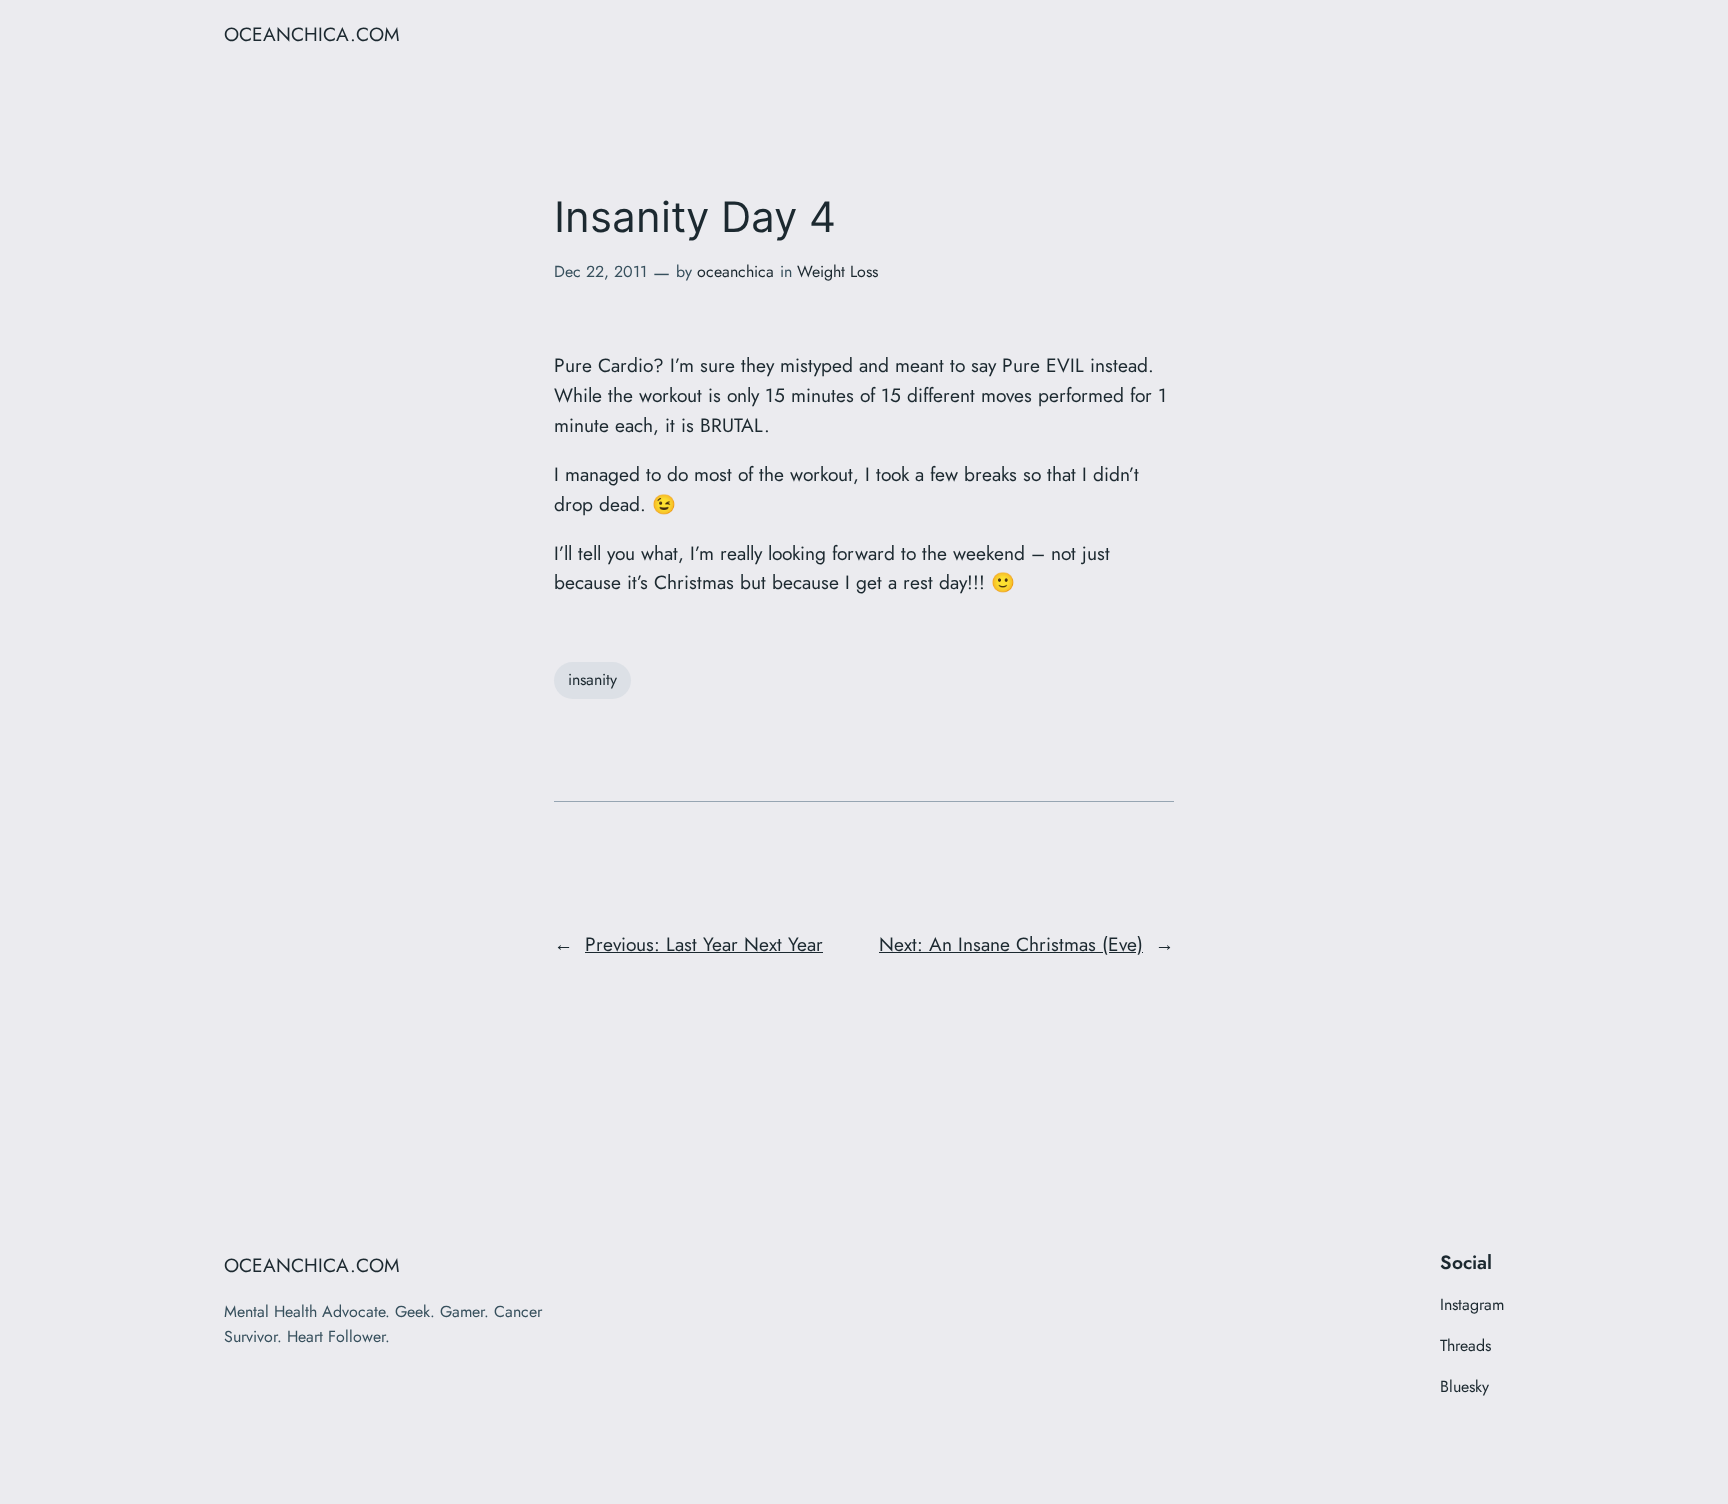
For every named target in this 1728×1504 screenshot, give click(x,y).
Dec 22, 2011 (600, 271)
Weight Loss (837, 271)
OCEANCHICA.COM (312, 34)
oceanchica (735, 271)
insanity (592, 679)
